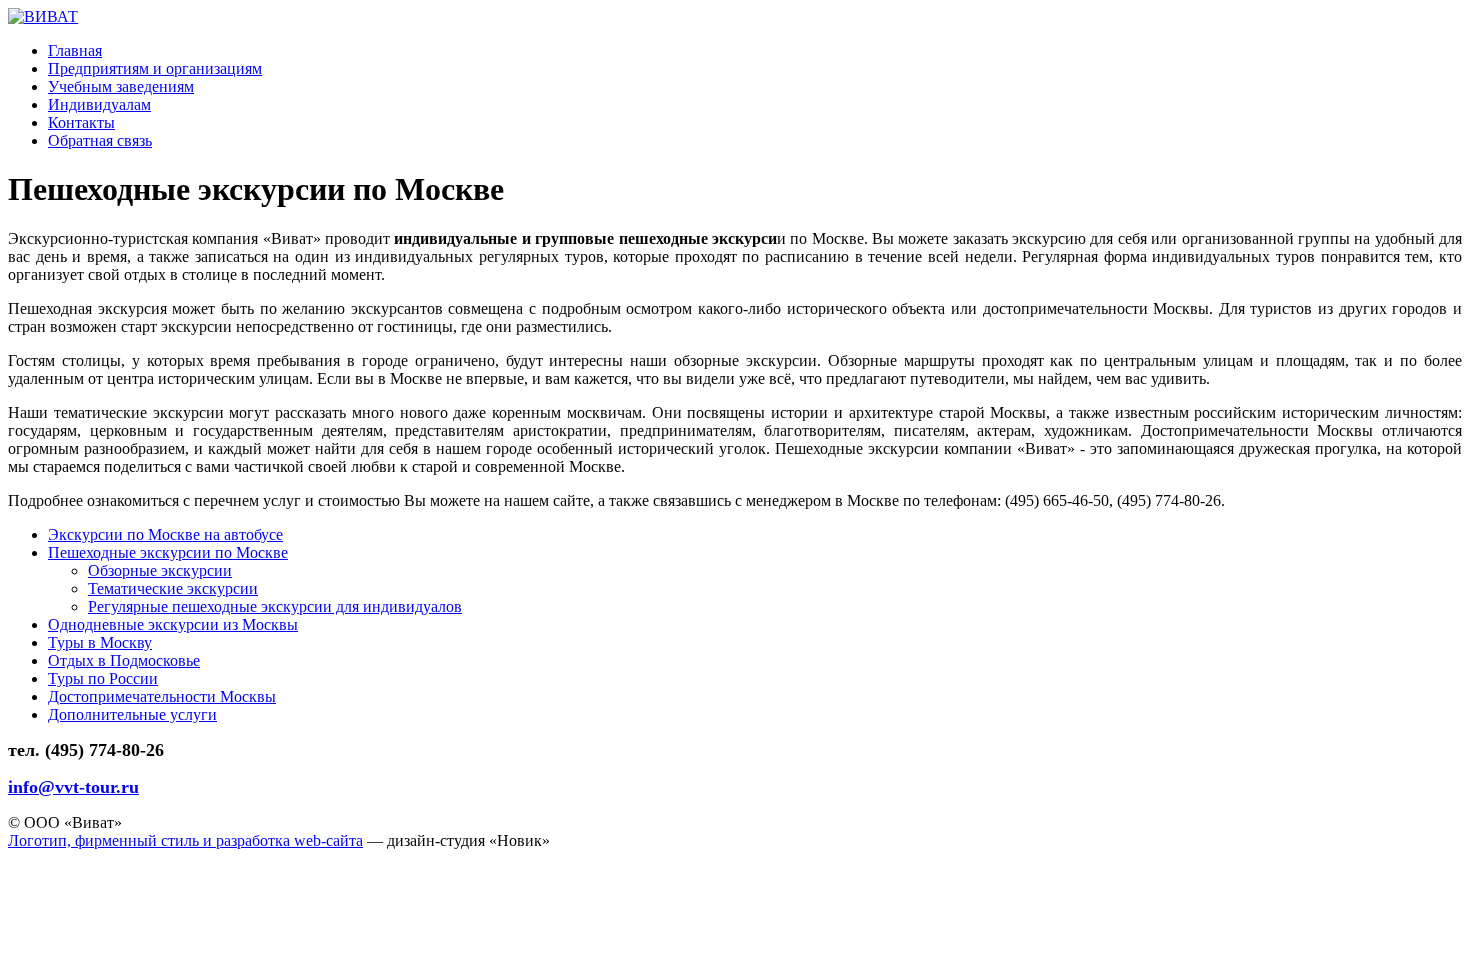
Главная (75, 50)
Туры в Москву (100, 642)
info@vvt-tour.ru (73, 787)
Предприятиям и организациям (155, 68)
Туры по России (103, 678)
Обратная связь (100, 140)
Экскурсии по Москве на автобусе (165, 534)
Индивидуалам (99, 104)
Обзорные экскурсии (160, 570)
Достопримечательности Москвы (162, 696)
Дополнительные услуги (132, 714)
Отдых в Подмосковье (124, 660)
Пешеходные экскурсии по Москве (168, 552)
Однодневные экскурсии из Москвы (173, 624)
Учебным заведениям (121, 86)
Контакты (81, 122)
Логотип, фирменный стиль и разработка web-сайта (185, 840)
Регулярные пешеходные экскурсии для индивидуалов (275, 606)
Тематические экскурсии (173, 588)
